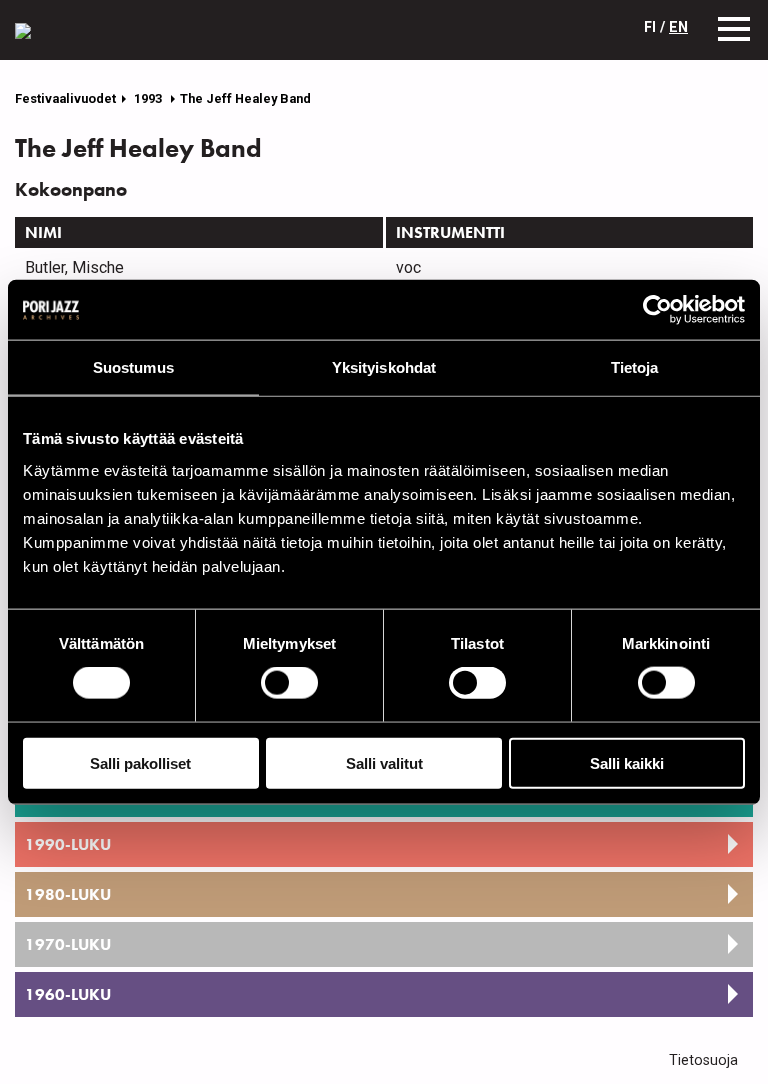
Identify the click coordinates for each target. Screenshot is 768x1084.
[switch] (289, 683)
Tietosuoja (703, 1060)
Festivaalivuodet (65, 98)
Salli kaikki (627, 762)
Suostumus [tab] (133, 367)
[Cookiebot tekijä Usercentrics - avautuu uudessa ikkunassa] (657, 310)
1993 (149, 98)
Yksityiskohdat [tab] (384, 367)
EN (678, 27)
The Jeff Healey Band (245, 98)
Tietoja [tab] (635, 367)
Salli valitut (384, 762)
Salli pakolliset (140, 762)
